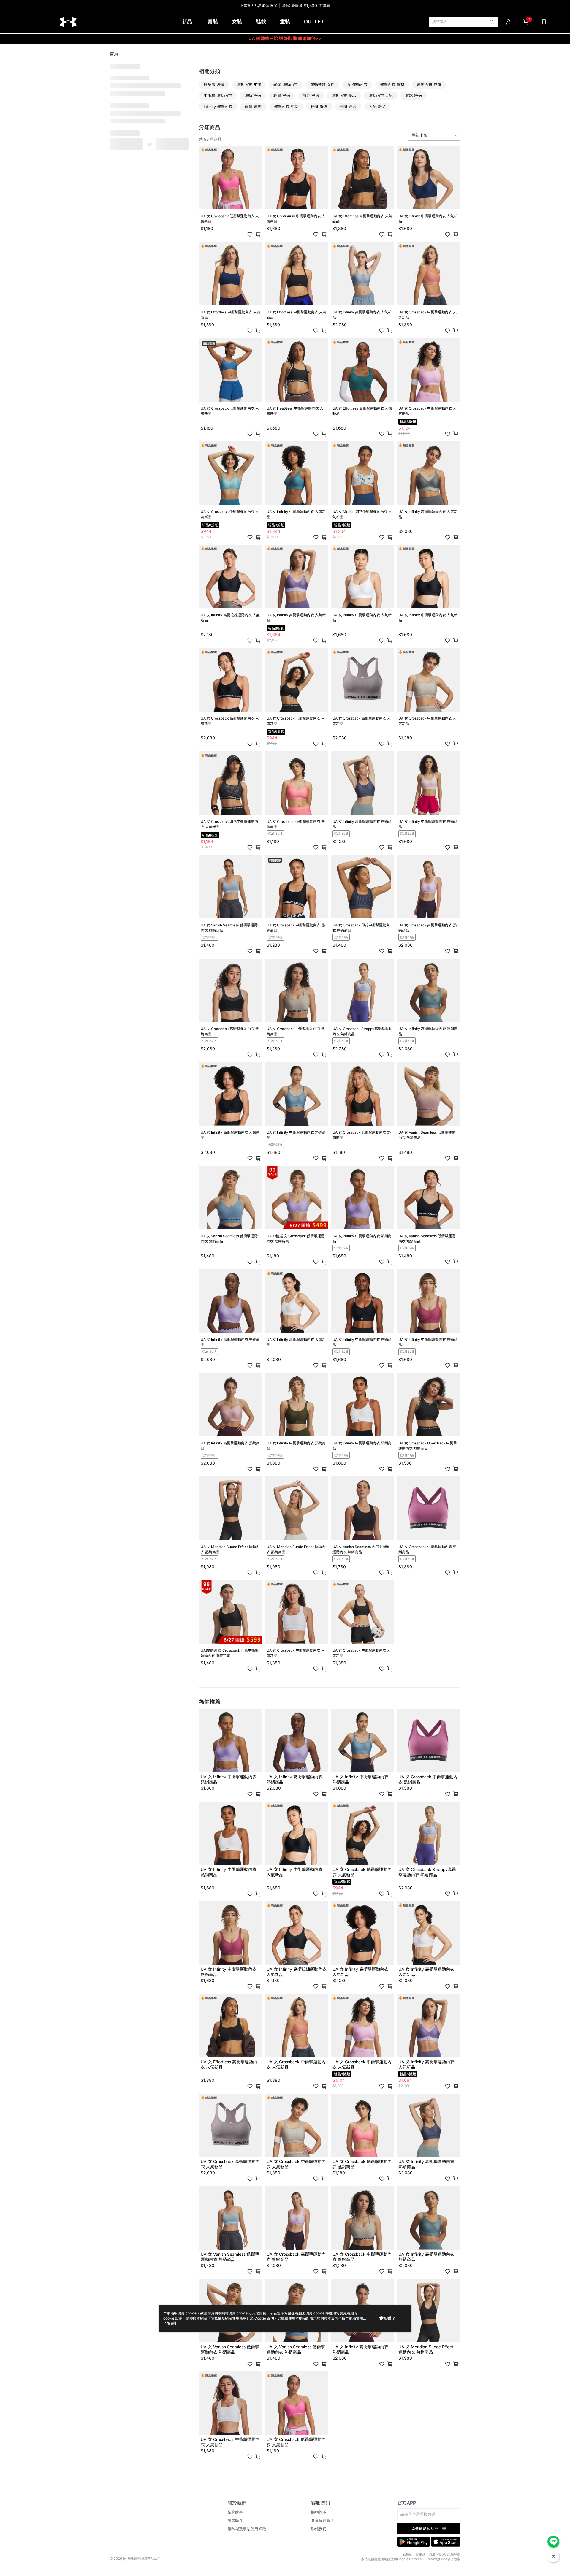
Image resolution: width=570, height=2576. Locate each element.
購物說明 (319, 2512)
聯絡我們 (319, 2529)
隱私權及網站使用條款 (247, 2529)
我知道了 (387, 2318)
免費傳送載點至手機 (429, 2529)
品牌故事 (235, 2512)
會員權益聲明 (323, 2521)
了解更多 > (172, 2323)
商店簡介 (235, 2521)
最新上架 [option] (419, 135)
